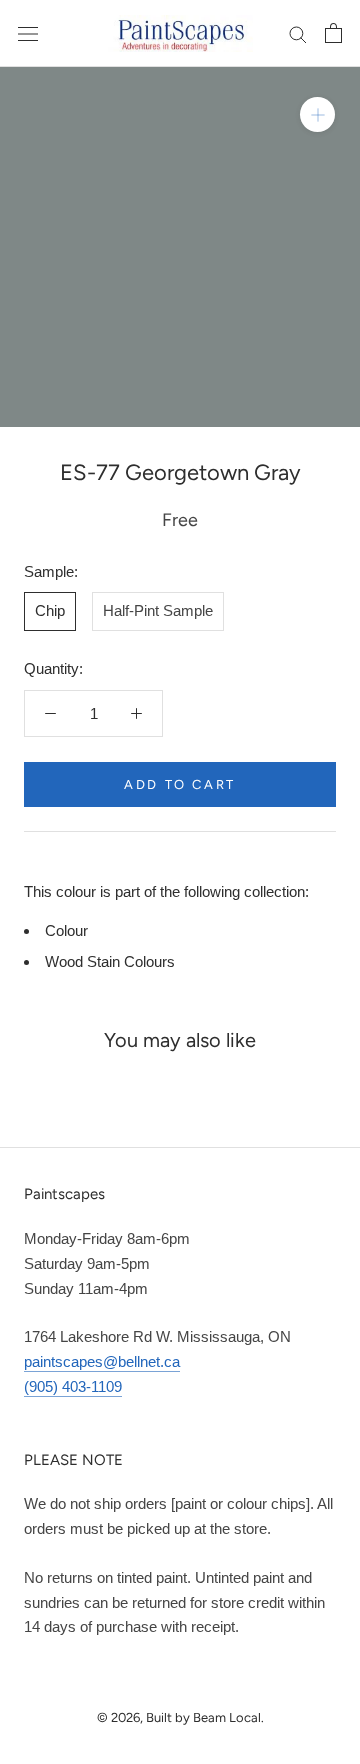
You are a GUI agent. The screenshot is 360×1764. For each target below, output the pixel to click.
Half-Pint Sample (158, 610)
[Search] (298, 34)
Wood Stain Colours (110, 961)
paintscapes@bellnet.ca (102, 1361)
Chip (50, 610)
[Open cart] (333, 33)
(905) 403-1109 (73, 1386)
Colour (66, 930)
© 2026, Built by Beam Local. (180, 1717)
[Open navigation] (28, 33)
